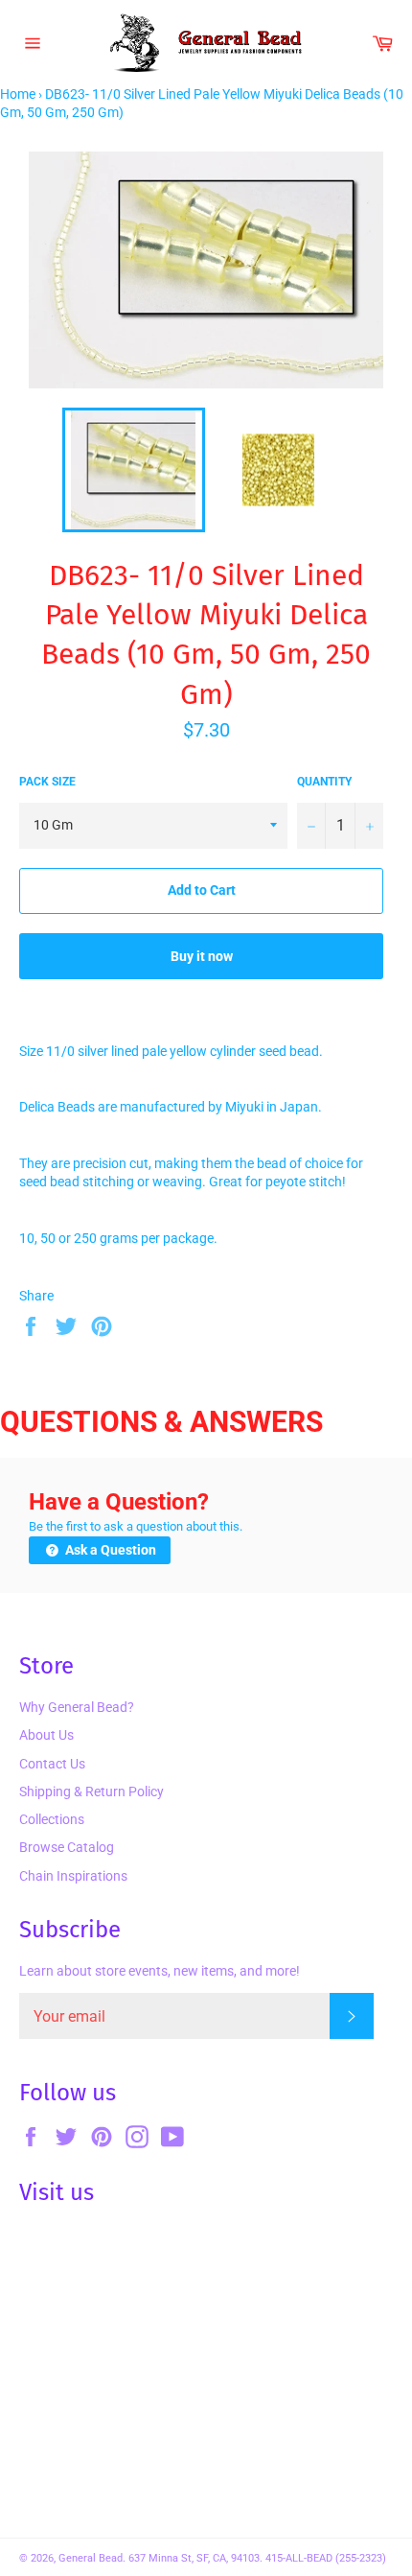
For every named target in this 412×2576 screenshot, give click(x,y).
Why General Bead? (77, 1707)
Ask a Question (109, 1550)
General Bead (91, 2558)
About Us (46, 1735)
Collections (52, 1819)
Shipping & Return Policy (92, 1791)
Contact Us (52, 1764)
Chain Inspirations (73, 1876)
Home (18, 94)
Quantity (324, 782)
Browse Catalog (67, 1847)
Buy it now (202, 956)
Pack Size (47, 782)
